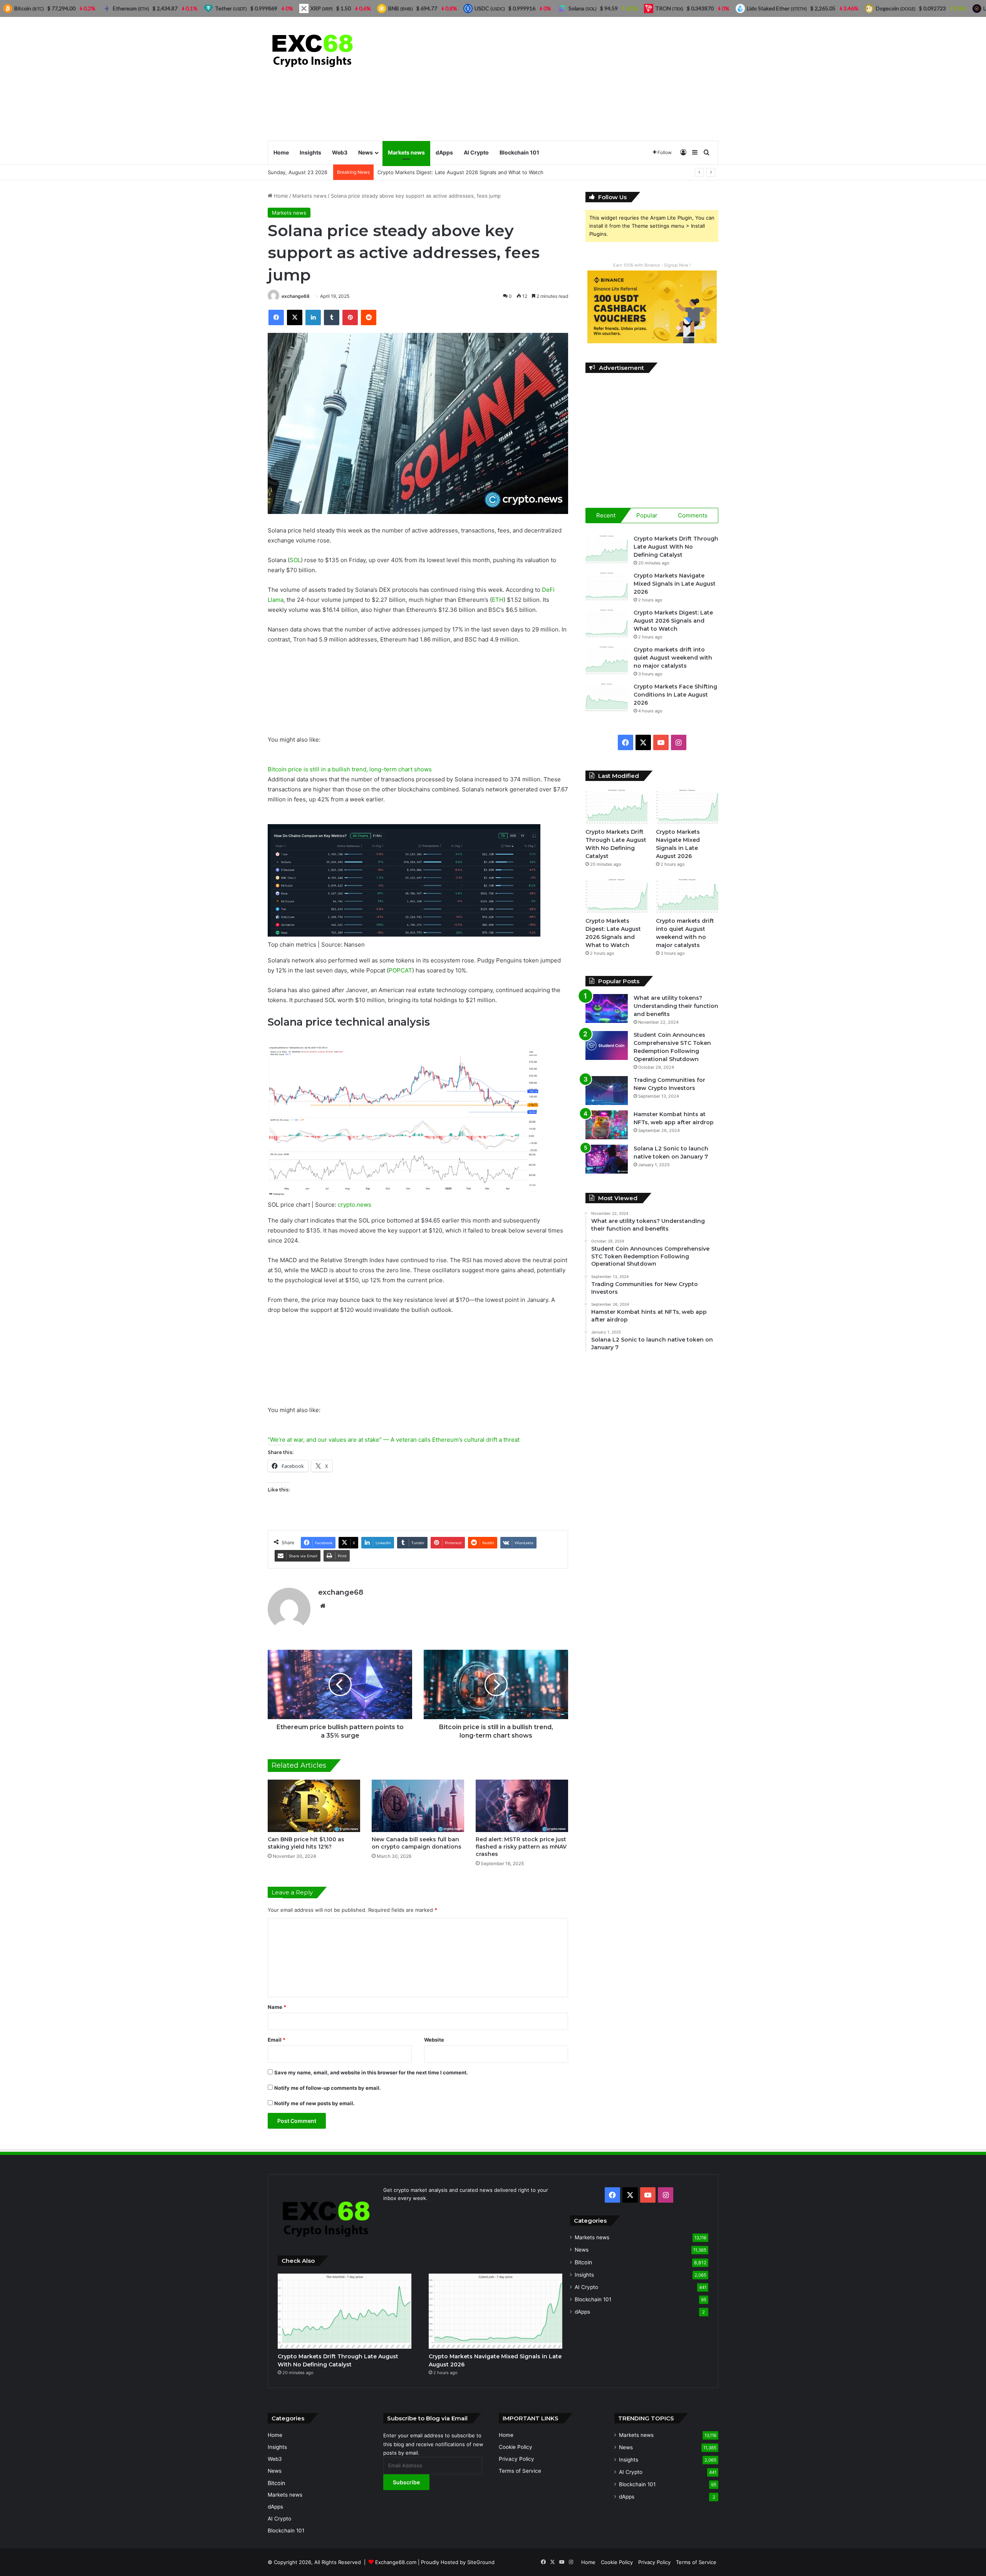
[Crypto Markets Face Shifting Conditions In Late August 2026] (607, 697)
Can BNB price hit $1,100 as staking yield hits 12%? (306, 1843)
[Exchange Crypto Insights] (313, 49)
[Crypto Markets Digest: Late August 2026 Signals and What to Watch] (607, 623)
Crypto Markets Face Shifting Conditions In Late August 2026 (675, 695)
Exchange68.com (396, 2562)
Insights (310, 152)
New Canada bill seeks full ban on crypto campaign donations (417, 1843)
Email (277, 2040)
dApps (444, 152)
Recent (606, 515)
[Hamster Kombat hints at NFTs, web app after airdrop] (607, 1125)
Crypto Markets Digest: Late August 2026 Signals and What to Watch (673, 621)
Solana (583, 8)
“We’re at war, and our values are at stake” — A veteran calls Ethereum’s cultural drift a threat (394, 1440)
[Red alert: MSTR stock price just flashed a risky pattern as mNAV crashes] (522, 1806)
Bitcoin (583, 2262)
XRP (322, 8)
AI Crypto (476, 152)
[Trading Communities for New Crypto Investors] (607, 1091)
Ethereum (131, 8)
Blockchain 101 (519, 152)
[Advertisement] (570, 79)
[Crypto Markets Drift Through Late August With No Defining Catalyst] (607, 549)
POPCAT (400, 970)
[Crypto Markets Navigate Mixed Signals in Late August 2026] (607, 586)
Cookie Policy (516, 2447)
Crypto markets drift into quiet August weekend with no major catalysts (673, 658)
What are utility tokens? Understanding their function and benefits (676, 1006)
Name (277, 2007)
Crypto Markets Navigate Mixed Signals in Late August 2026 (675, 584)
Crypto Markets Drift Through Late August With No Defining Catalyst (676, 547)
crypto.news (355, 1205)
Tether (231, 8)
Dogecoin (896, 8)
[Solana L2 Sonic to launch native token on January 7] (607, 1159)
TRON (669, 8)
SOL (295, 560)
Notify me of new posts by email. (314, 2103)
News (366, 152)
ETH (498, 600)
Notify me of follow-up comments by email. (328, 2088)
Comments (693, 515)
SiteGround (481, 2562)
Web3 (340, 152)
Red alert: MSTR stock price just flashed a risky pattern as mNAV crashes (521, 1847)
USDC (490, 8)
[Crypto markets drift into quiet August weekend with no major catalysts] (607, 660)
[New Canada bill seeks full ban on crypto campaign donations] (418, 1806)
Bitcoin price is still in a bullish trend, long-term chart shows (350, 769)
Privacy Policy (516, 2459)
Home (281, 152)
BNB (401, 8)
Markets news (406, 152)
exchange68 (296, 296)
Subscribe (406, 2482)
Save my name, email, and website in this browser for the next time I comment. (371, 2072)
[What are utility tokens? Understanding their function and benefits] (607, 1008)
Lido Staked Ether (777, 8)
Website (434, 2040)
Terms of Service (520, 2471)
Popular (647, 515)
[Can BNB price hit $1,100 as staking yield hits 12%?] (314, 1806)
